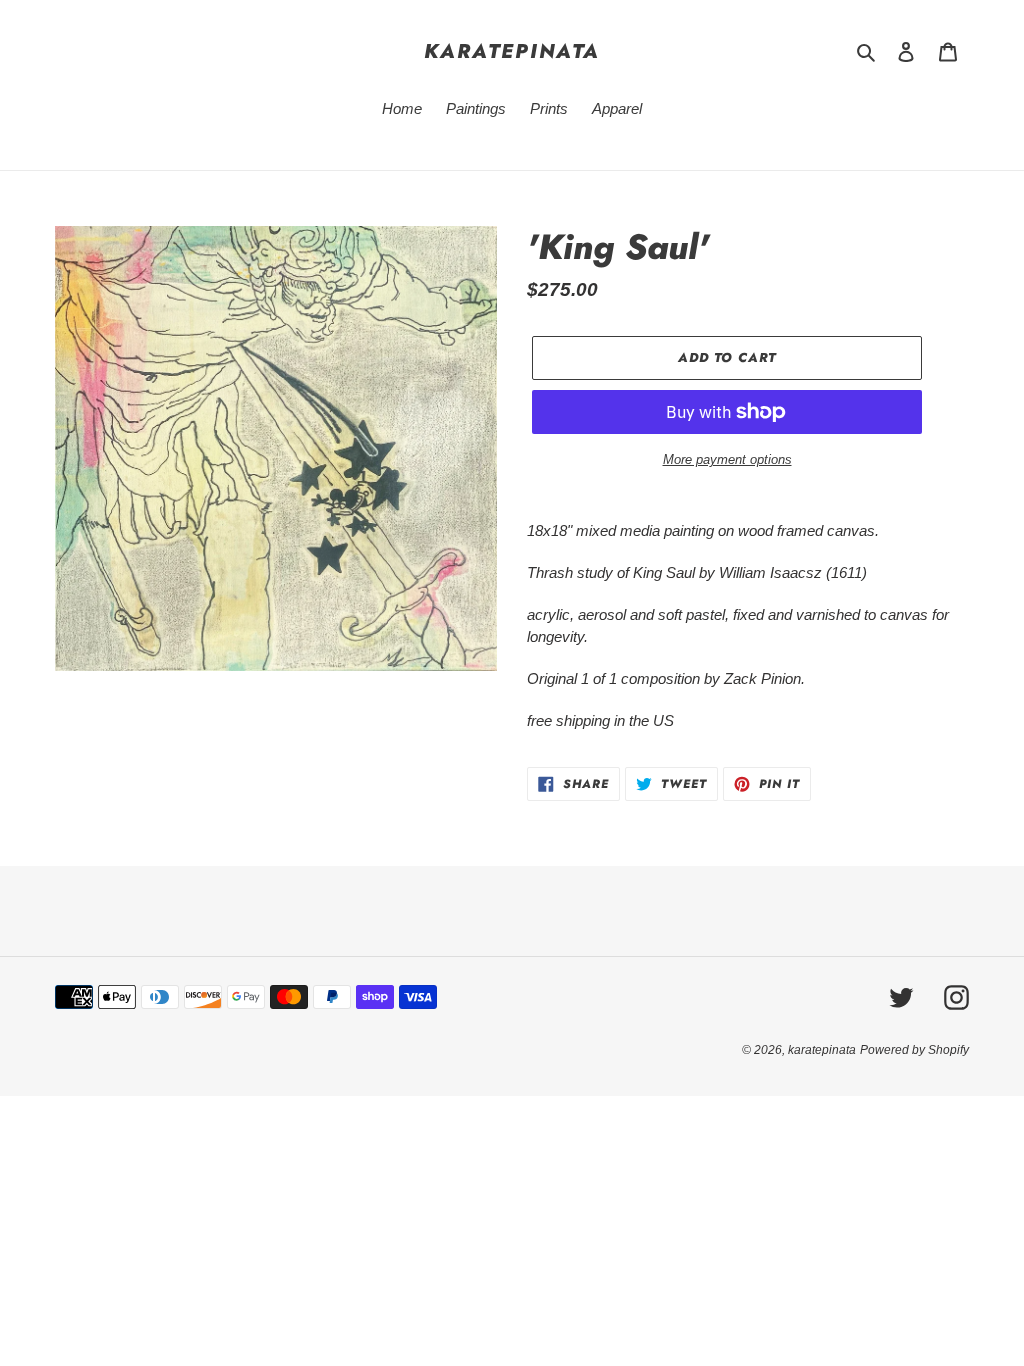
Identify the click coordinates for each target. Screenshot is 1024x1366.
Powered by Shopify (914, 1050)
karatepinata (512, 51)
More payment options (727, 459)
